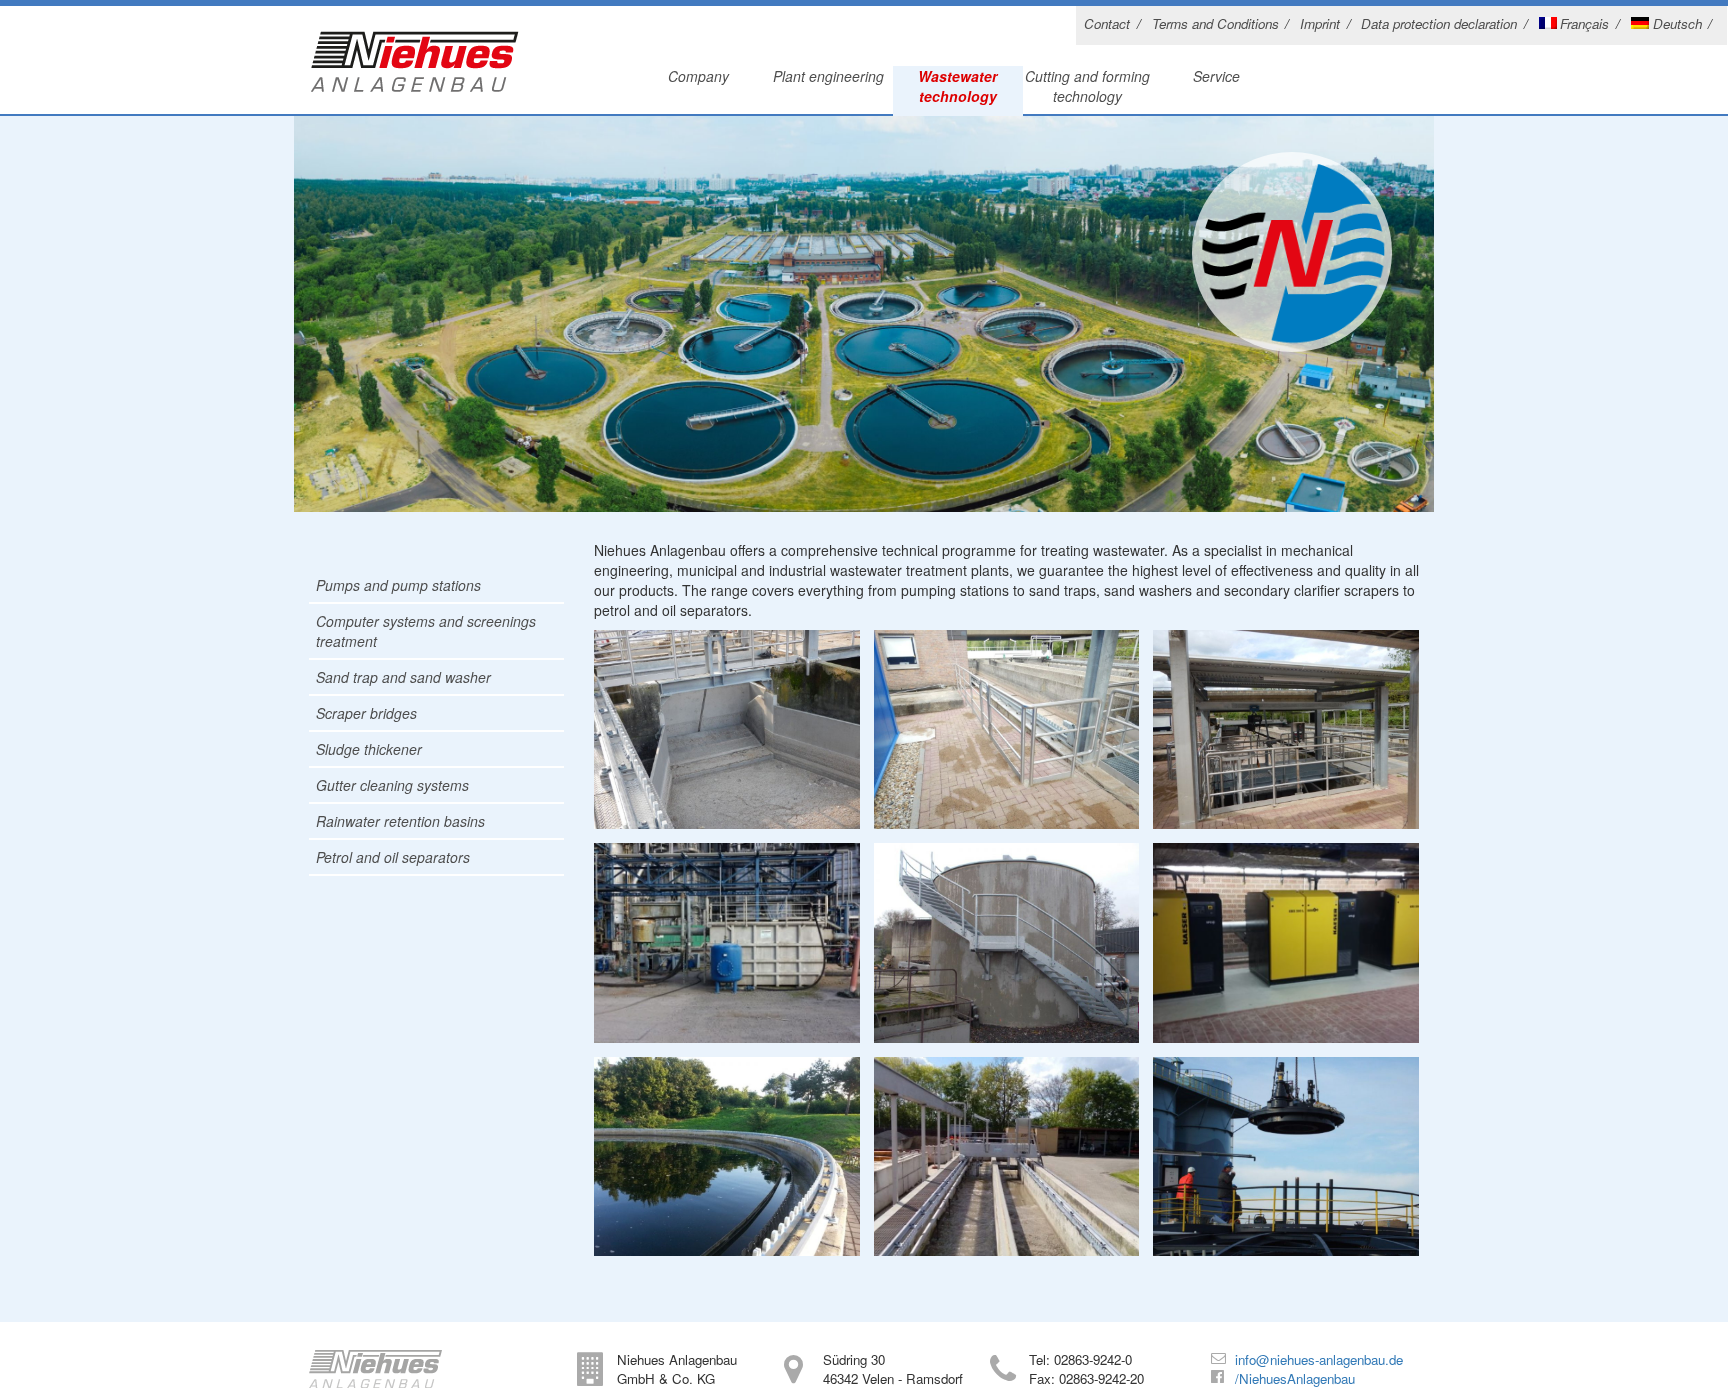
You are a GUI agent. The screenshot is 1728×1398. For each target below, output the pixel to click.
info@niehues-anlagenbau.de (1319, 1359)
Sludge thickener (369, 749)
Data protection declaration (1439, 23)
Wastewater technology (957, 86)
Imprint (1320, 23)
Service (1216, 76)
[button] (44, 1354)
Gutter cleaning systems (392, 785)
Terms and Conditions (1215, 23)
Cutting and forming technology (1087, 86)
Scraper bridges (366, 713)
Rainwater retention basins (400, 821)
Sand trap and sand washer (403, 677)
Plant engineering (828, 76)
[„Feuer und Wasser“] (414, 66)
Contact (1107, 23)
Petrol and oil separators (393, 857)
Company (698, 76)
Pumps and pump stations (398, 585)
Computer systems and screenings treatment (426, 631)
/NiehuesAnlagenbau (1295, 1378)
